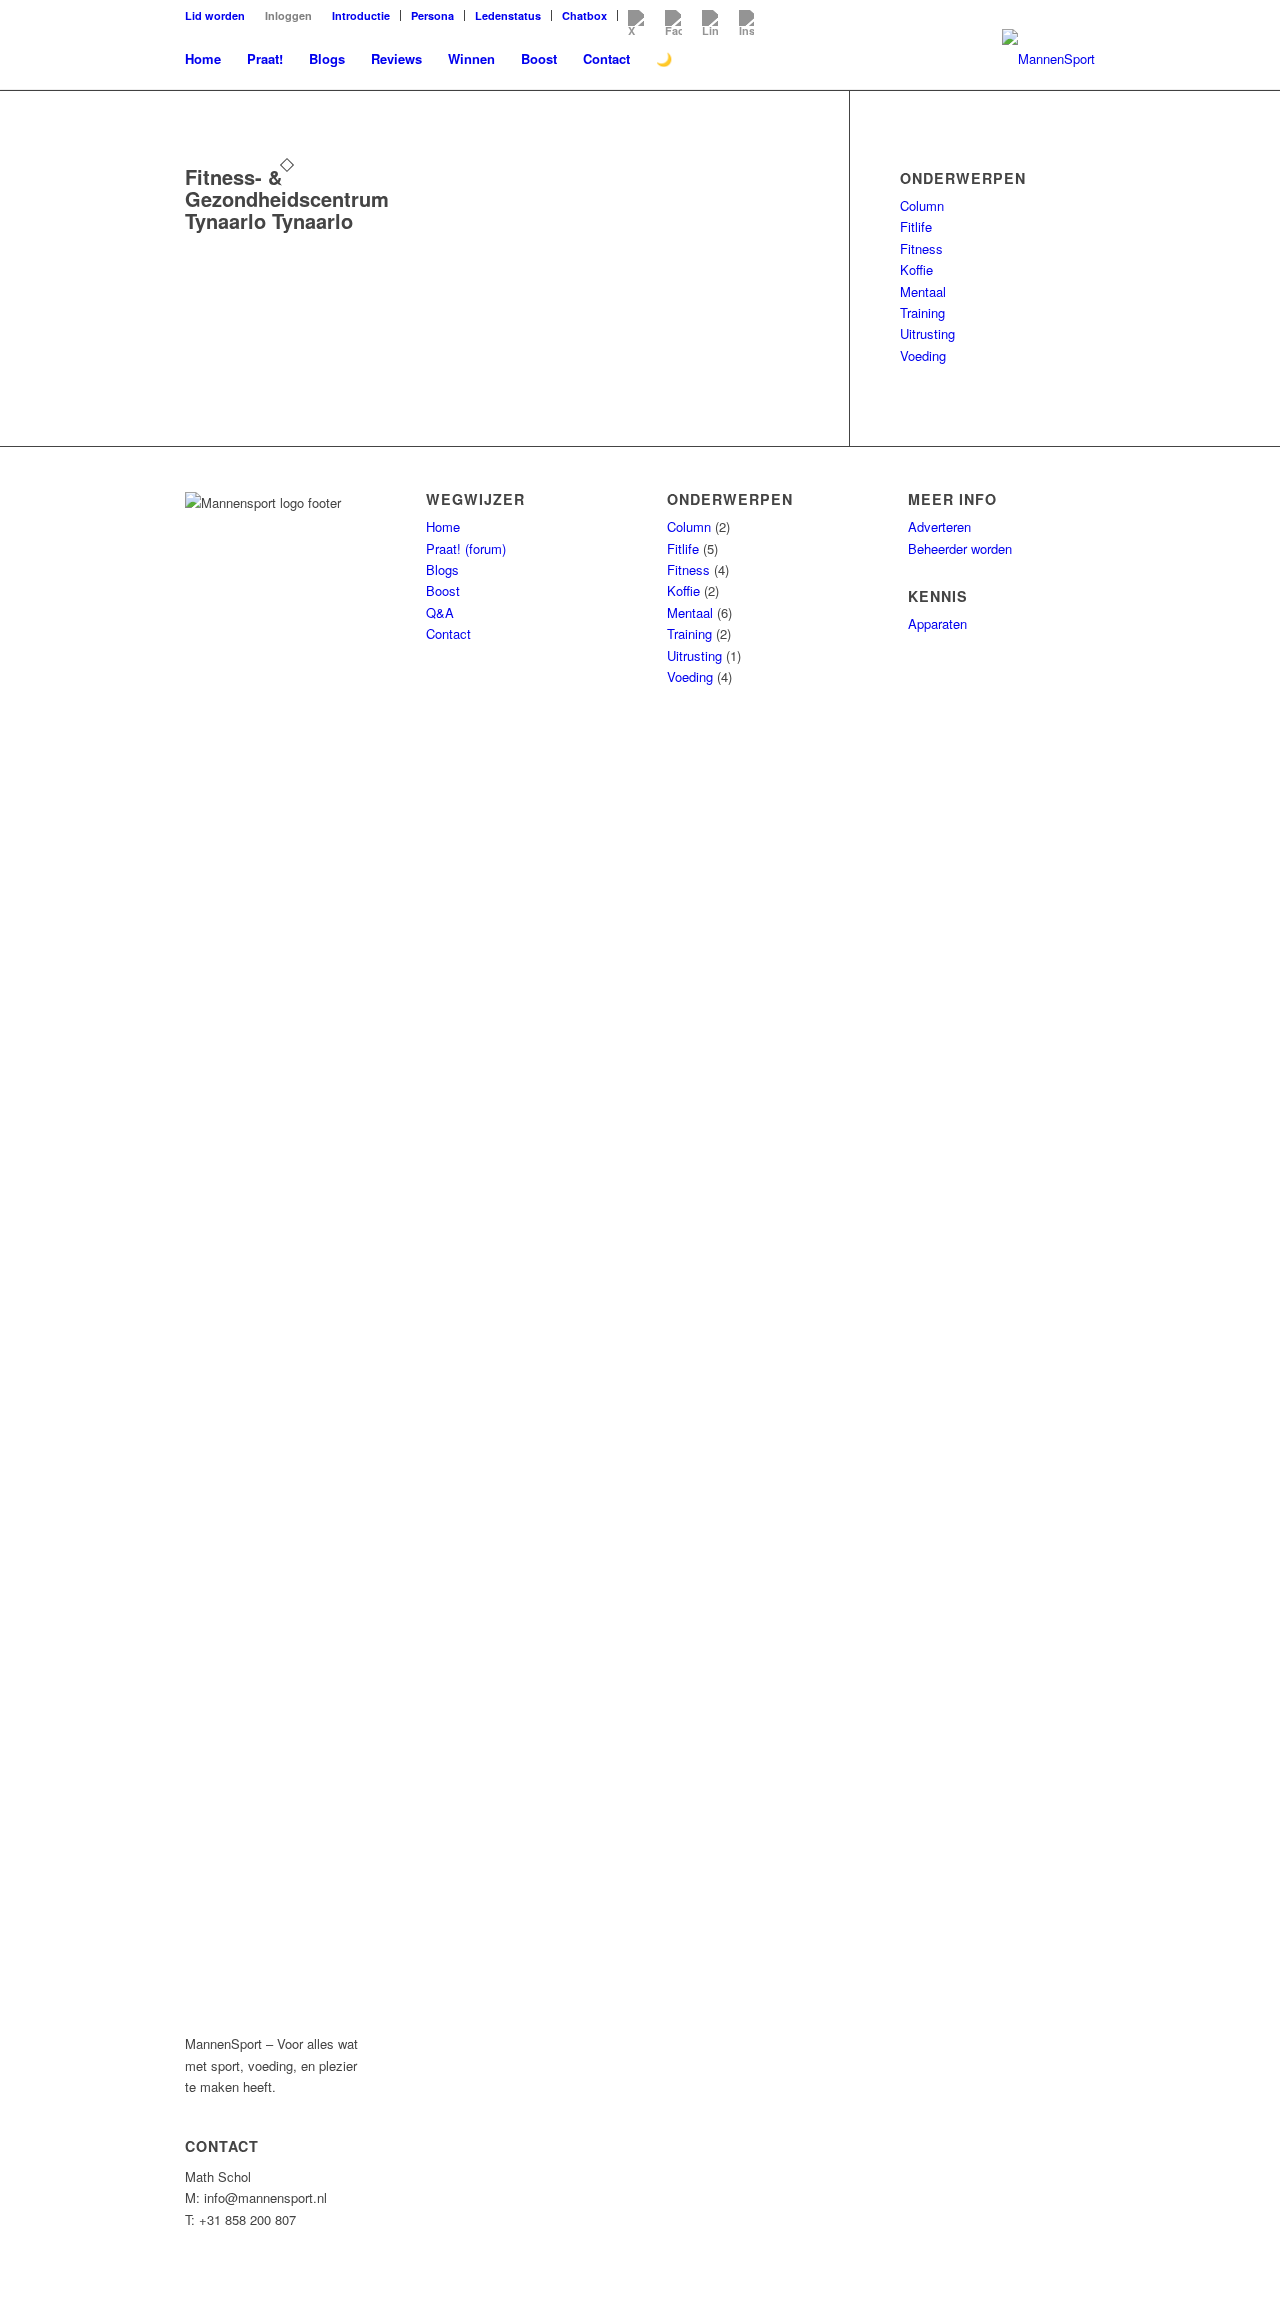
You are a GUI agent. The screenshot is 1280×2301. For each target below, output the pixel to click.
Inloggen (288, 15)
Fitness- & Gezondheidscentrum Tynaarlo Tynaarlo (287, 198)
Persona (432, 15)
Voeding (923, 355)
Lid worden (215, 15)
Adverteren (939, 526)
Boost (443, 590)
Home (443, 526)
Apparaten (937, 623)
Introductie (361, 15)
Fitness (921, 248)
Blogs (442, 569)
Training (922, 312)
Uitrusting (927, 333)
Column (922, 205)
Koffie (916, 269)
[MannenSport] (1048, 59)
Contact (448, 633)
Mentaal (923, 291)
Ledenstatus (508, 15)
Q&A (440, 612)
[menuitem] (220, 15)
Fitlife (916, 226)
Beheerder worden (960, 548)
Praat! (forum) (466, 548)
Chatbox (584, 15)
